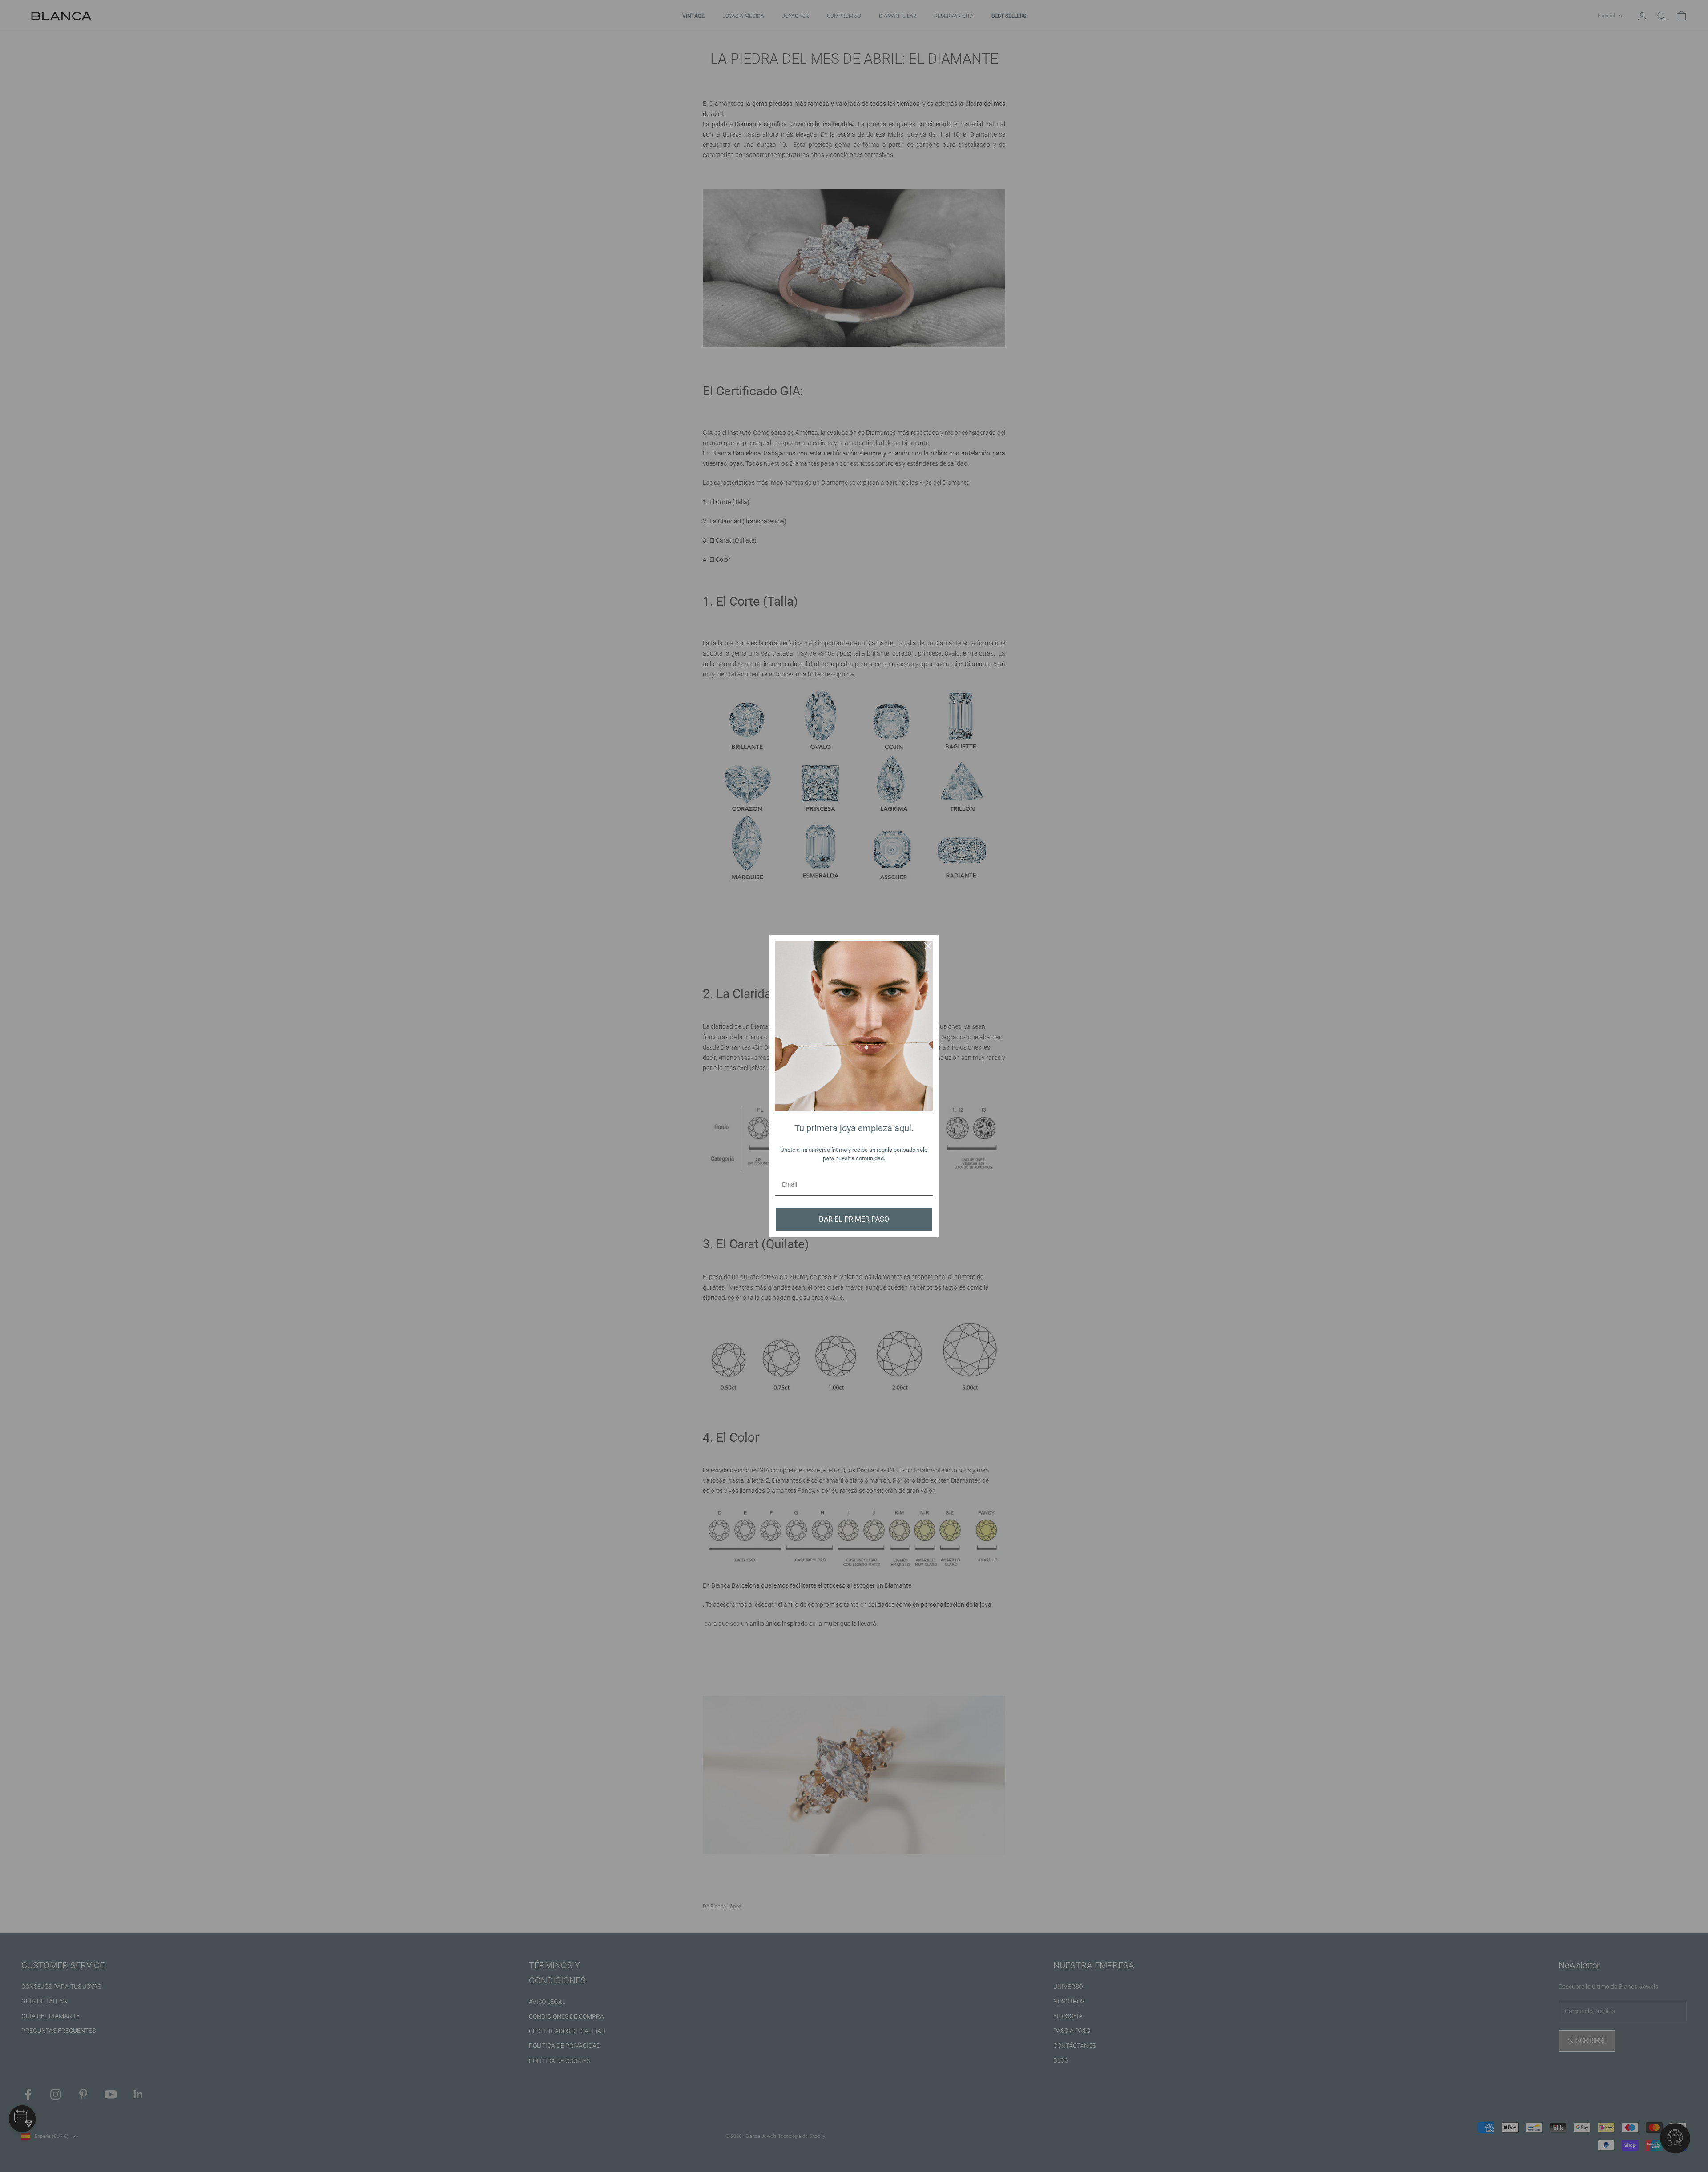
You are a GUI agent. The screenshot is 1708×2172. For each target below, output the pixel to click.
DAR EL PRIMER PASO (854, 1219)
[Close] (928, 946)
